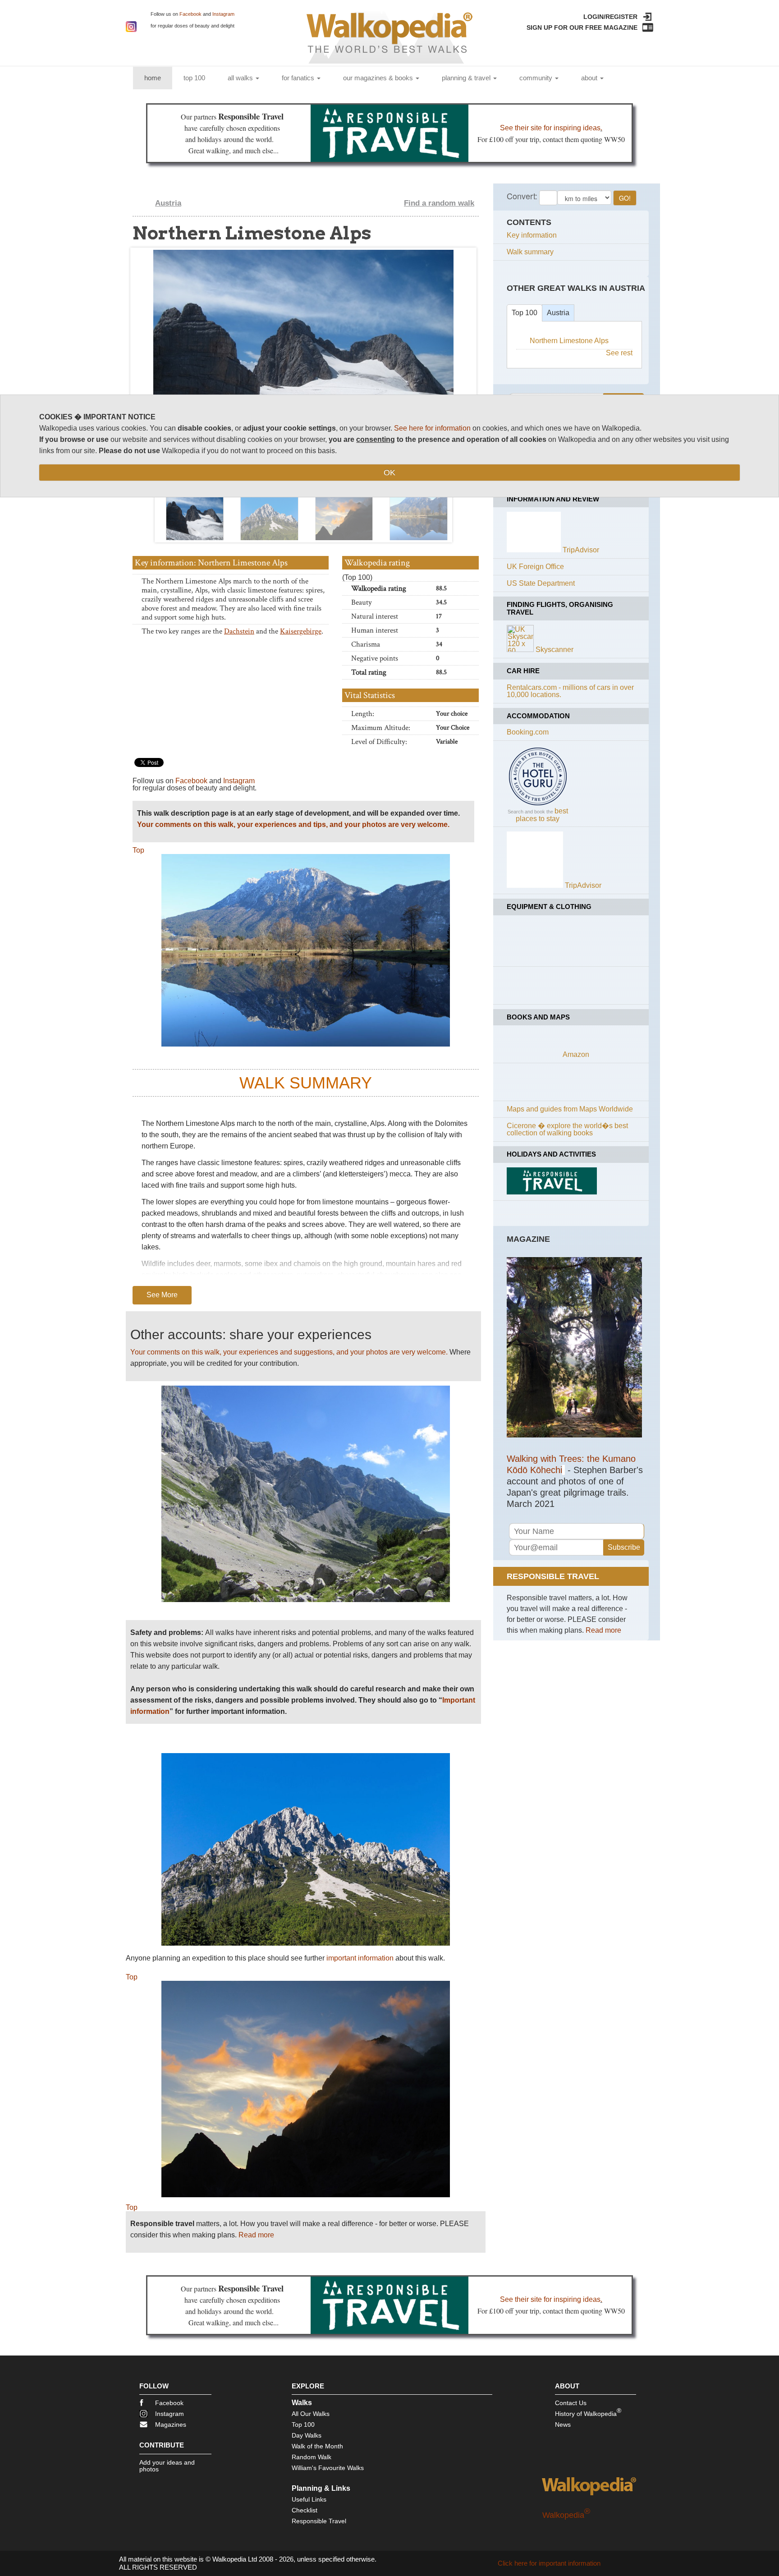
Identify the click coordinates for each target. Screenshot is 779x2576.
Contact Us (571, 2403)
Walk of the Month (317, 2446)
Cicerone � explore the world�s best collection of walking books (567, 1129)
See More (162, 1295)
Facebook (190, 14)
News (563, 2424)
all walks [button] (241, 78)
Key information (532, 235)
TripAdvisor (581, 550)
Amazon (576, 1054)
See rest (619, 353)
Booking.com (528, 732)
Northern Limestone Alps (569, 341)
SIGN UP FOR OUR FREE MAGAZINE (582, 28)
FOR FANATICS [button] (299, 78)
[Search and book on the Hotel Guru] (538, 805)
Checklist (305, 2510)
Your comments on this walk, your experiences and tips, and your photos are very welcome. (293, 824)
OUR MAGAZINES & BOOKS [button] (379, 78)
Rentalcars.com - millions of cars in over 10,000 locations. (570, 691)
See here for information (432, 428)
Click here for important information (549, 2563)
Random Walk (312, 2457)
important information (360, 1958)
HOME (158, 78)
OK (389, 473)
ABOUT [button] (590, 78)
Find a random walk (439, 203)
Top (138, 850)
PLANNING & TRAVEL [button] (467, 78)
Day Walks (307, 2435)
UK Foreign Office (535, 567)
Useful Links (309, 2499)
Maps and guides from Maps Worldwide (570, 1109)
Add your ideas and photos (167, 2466)
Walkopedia (566, 2515)
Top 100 (525, 313)
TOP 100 (194, 78)
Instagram (223, 14)
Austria (168, 203)
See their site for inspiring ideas (550, 128)
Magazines (171, 2424)
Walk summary (530, 252)
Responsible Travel (319, 2521)
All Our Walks (311, 2414)
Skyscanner (554, 650)
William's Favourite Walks (328, 2468)
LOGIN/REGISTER (610, 17)
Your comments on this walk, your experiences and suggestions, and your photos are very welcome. (289, 1352)
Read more (256, 2235)
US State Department (541, 583)
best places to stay (542, 815)
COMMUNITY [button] (537, 78)
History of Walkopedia (588, 2412)
